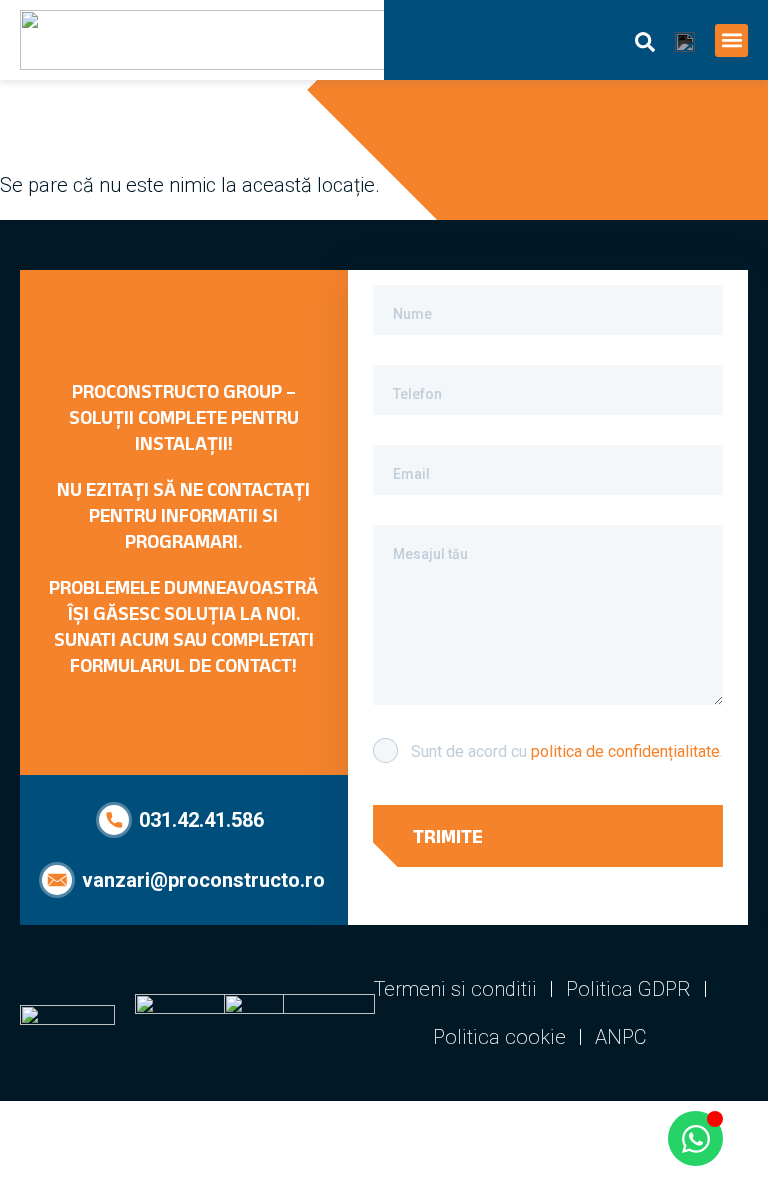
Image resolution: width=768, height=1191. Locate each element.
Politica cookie (499, 1037)
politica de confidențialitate (625, 751)
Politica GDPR (628, 989)
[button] (731, 40)
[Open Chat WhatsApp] (695, 1138)
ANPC (621, 1037)
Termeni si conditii (455, 989)
